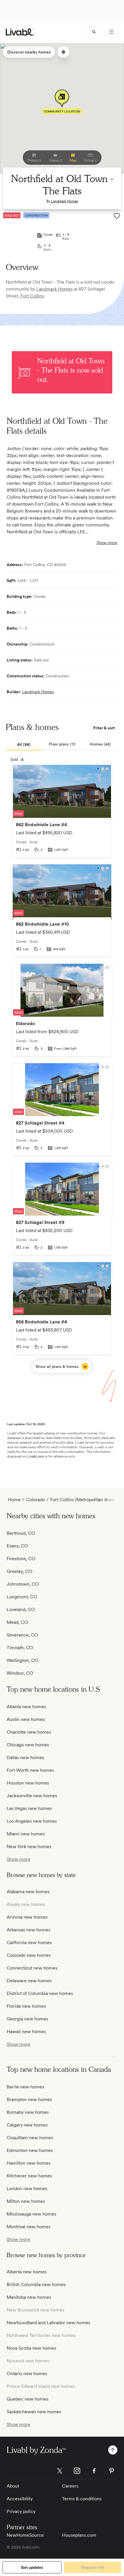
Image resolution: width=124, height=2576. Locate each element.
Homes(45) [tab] (100, 744)
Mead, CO (17, 1622)
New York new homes (29, 1847)
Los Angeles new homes (32, 1821)
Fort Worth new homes (30, 1770)
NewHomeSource (25, 2535)
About (13, 2486)
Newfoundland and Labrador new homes (48, 2323)
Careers (70, 2486)
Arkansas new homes (28, 1930)
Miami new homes (26, 1834)
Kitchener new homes (29, 2176)
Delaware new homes (29, 1981)
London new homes (27, 2188)
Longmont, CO (22, 1597)
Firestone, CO (21, 1559)
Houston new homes (28, 1783)
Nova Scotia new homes (31, 2348)
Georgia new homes (27, 2019)
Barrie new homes (25, 2087)
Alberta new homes (27, 2272)
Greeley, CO (19, 1571)
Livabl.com (36, 1456)
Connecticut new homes (32, 1968)
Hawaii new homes (26, 2032)
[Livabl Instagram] (77, 2471)
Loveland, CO (21, 1609)
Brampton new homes (29, 2099)
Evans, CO (17, 1546)
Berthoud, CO (21, 1533)
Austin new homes (26, 1719)
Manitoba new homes (29, 2297)
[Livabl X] (60, 2471)
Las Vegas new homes (29, 1808)
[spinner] (94, 32)
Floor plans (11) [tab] (62, 744)
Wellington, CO (22, 1660)
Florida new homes (26, 2006)
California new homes (29, 1942)
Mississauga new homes (31, 2214)
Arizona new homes (27, 1917)
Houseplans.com (79, 2535)
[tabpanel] (62, 1069)
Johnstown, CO (23, 1584)
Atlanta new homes (26, 1707)
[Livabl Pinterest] (112, 2471)
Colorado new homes (29, 1955)
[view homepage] (20, 32)
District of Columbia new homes (40, 1993)
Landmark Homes (64, 201)
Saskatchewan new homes (34, 2412)
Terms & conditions (82, 2499)
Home (14, 1500)
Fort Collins (32, 296)
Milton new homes (26, 2201)
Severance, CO (22, 1635)
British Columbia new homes (36, 2284)
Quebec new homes (28, 2399)
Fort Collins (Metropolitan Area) (83, 1500)
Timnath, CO (20, 1648)
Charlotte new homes (29, 1732)
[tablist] (62, 745)
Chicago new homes (28, 1745)
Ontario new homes (27, 2373)
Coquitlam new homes (30, 2138)
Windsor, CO (20, 1673)
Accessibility (20, 2499)
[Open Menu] (111, 32)
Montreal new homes (29, 2227)
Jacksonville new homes (32, 1796)
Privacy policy (21, 2511)
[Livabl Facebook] (94, 2471)
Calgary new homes (27, 2125)
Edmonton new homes (30, 2150)
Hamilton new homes (29, 2163)
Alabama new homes (28, 1892)
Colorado (35, 1500)
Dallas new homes (25, 1757)
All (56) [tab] (24, 744)
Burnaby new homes (28, 2112)
